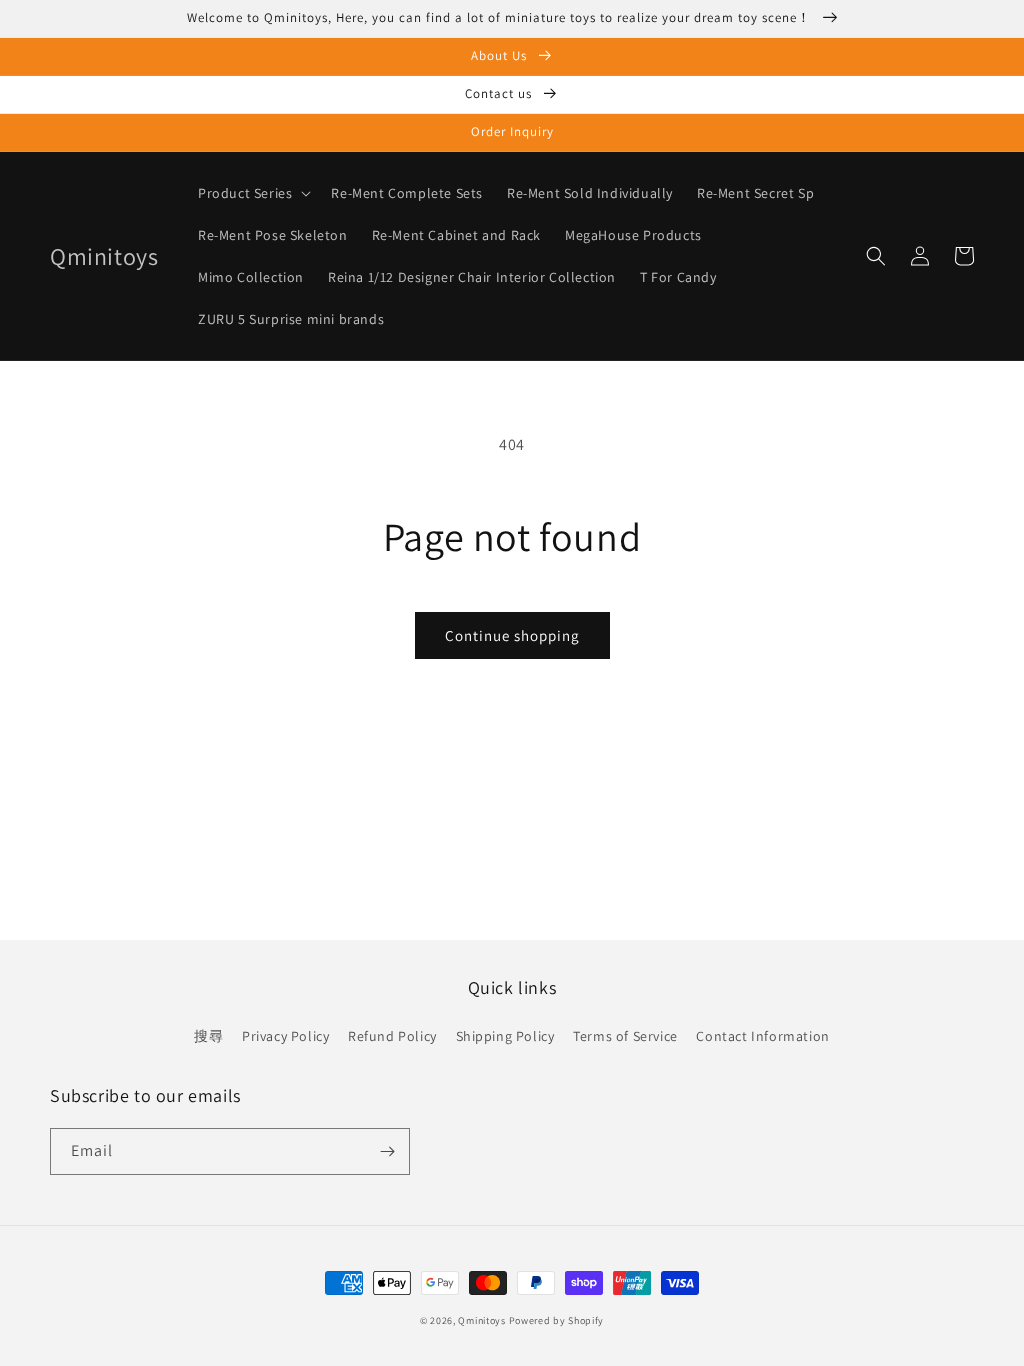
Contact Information (762, 1036)
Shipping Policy (505, 1036)
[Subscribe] (387, 1151)
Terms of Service (625, 1036)
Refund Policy (392, 1036)
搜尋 (208, 1036)
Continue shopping (512, 635)
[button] (252, 193)
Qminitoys (481, 1320)
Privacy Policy (285, 1036)
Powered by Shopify (557, 1320)
